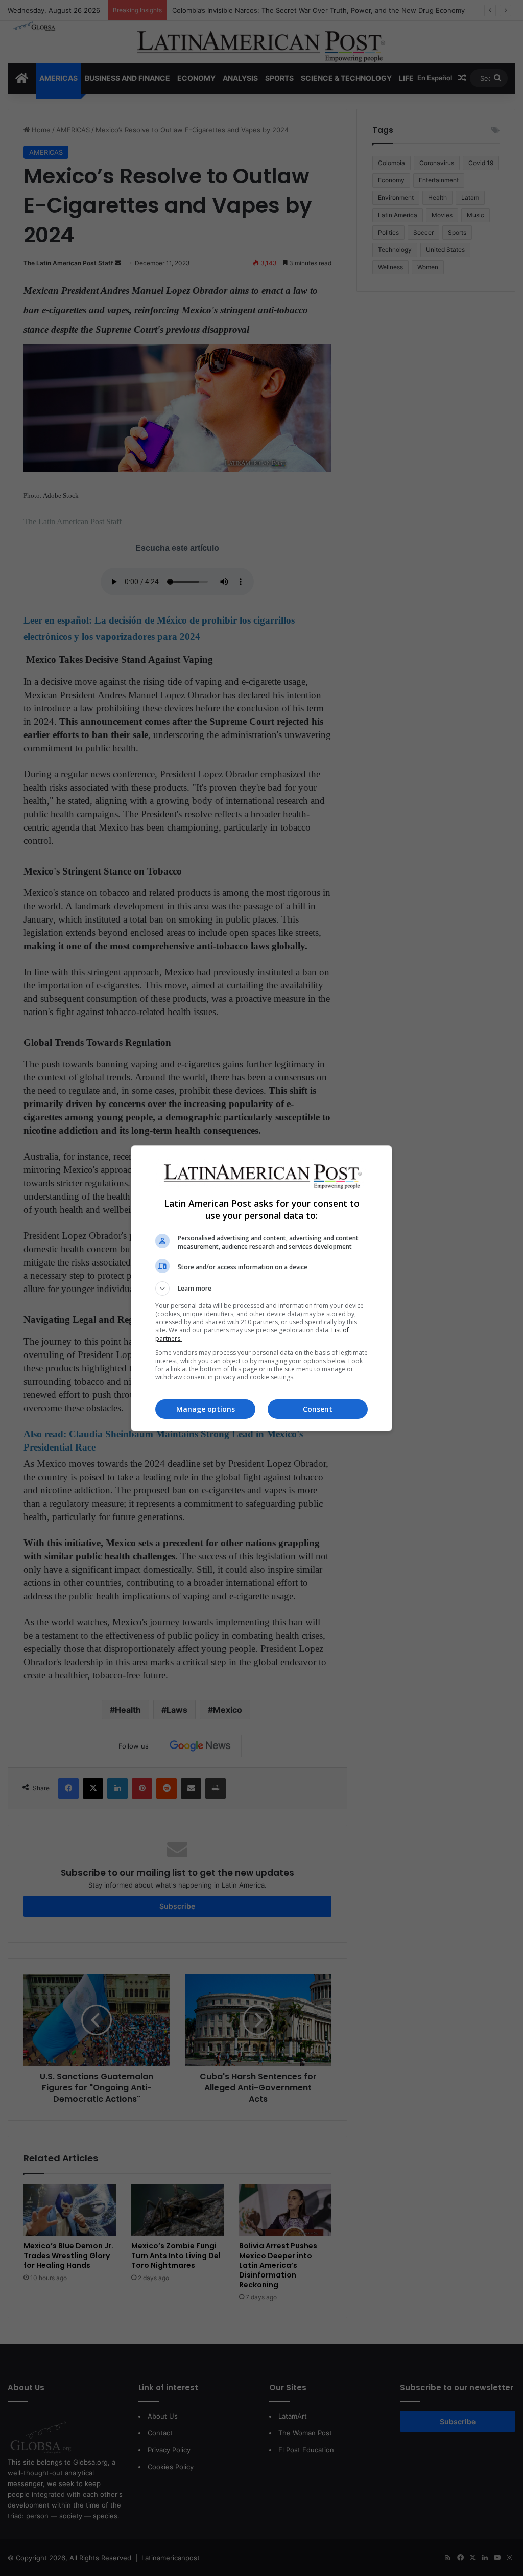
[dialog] (261, 1288)
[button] (261, 1289)
